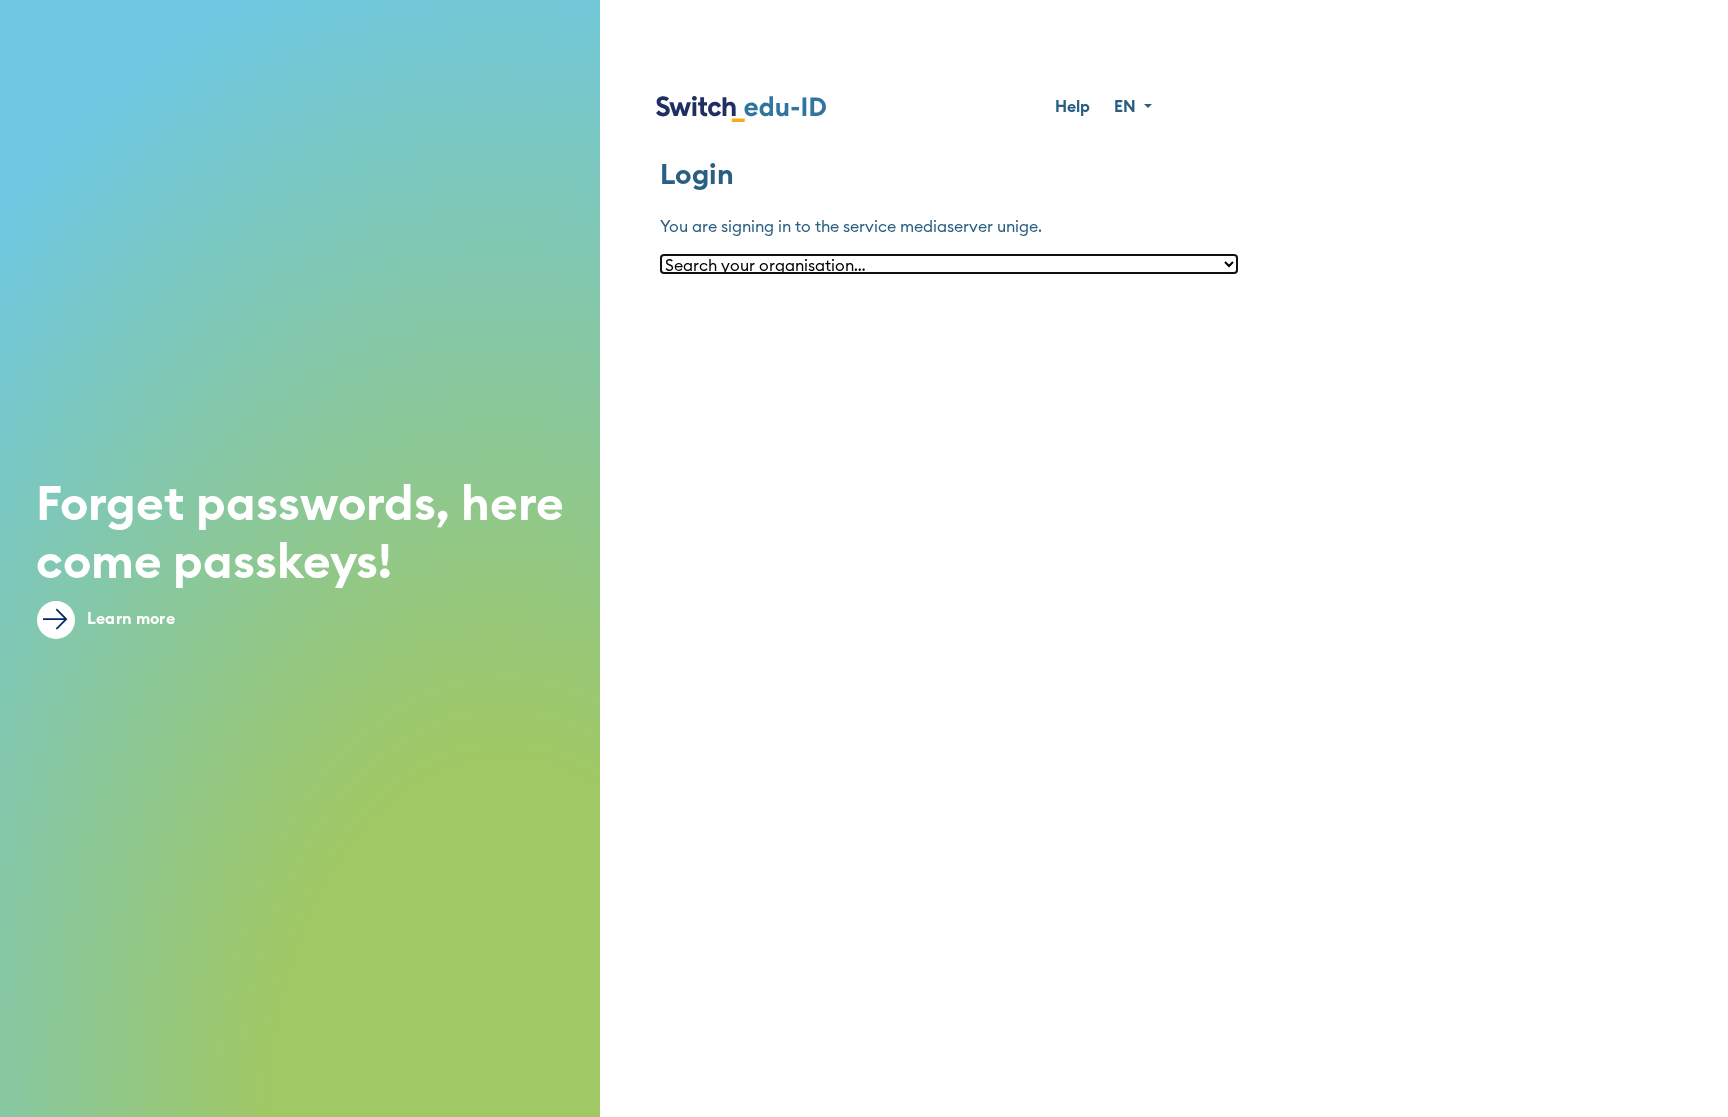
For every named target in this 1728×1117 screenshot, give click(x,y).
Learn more (129, 619)
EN (1127, 107)
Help (1072, 107)
